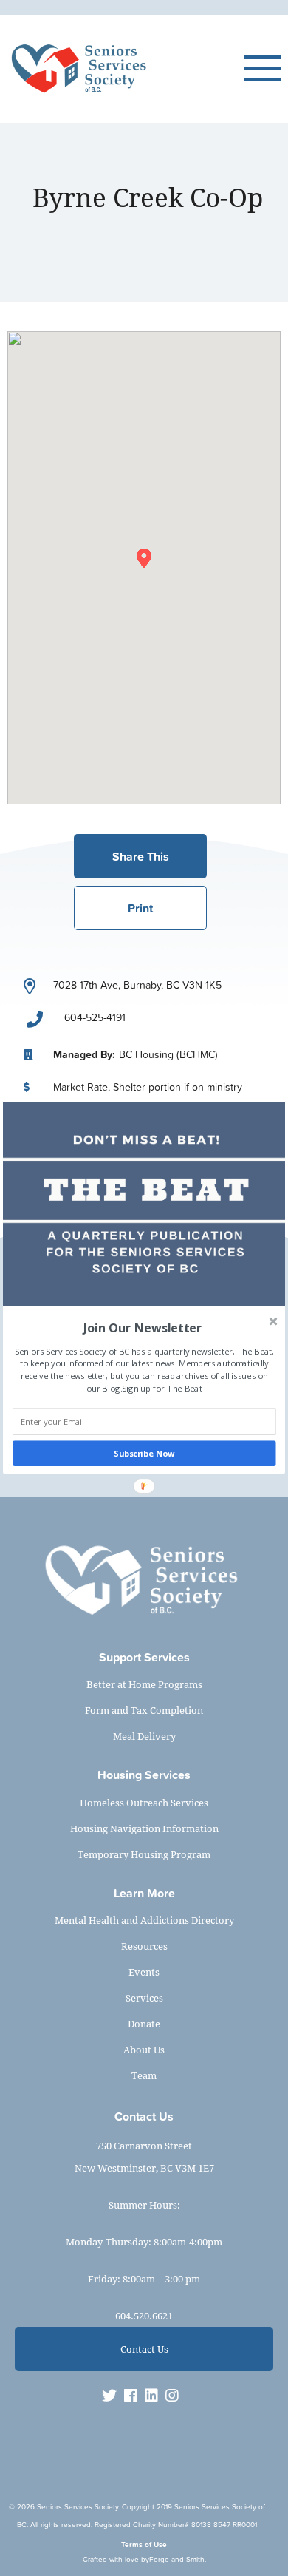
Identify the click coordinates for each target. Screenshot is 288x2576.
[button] (143, 1328)
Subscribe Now (144, 1453)
